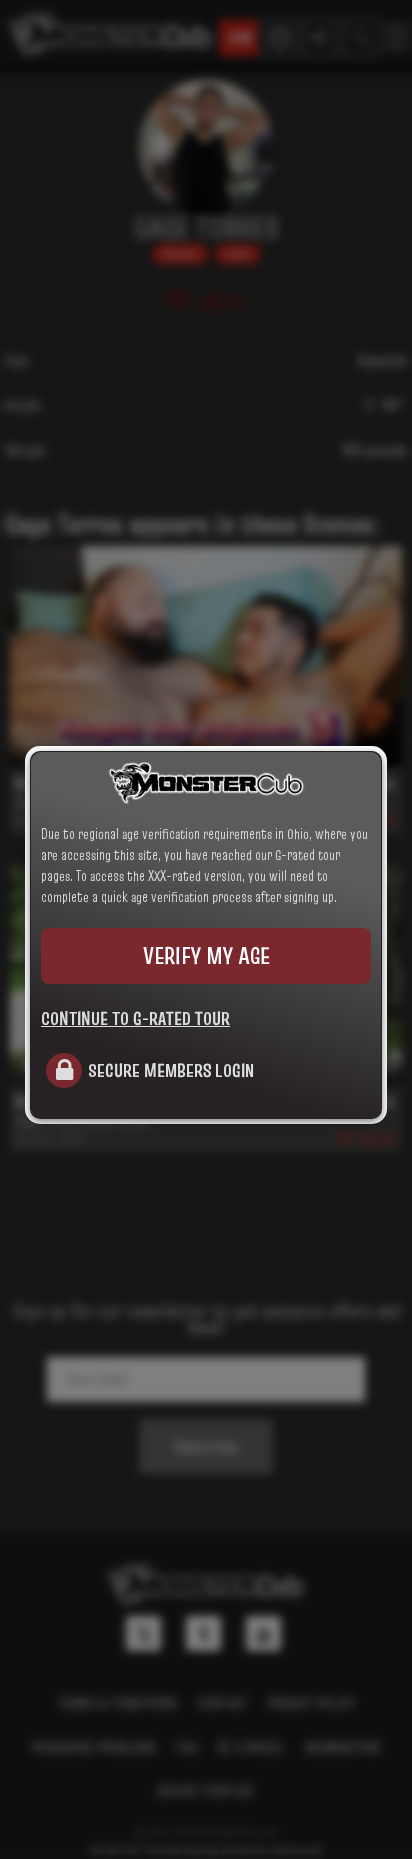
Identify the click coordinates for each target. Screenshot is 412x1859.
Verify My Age (206, 955)
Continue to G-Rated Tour (135, 1018)
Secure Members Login (171, 1070)
